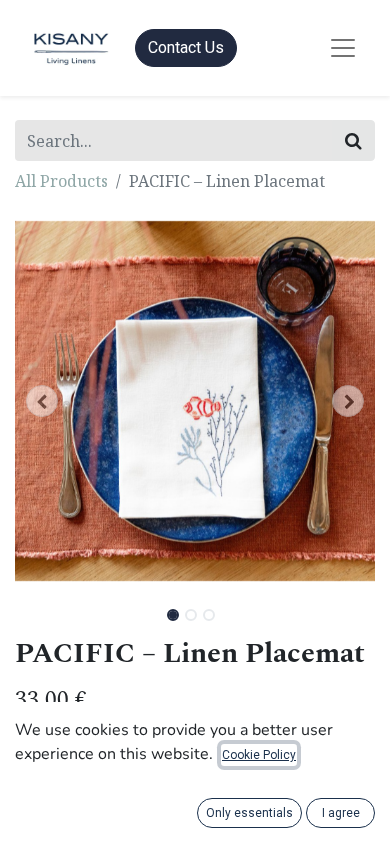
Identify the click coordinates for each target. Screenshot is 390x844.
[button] (42, 401)
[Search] (353, 140)
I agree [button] (341, 813)
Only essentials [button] (249, 813)
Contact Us (186, 47)
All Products (61, 181)
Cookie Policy (259, 755)
